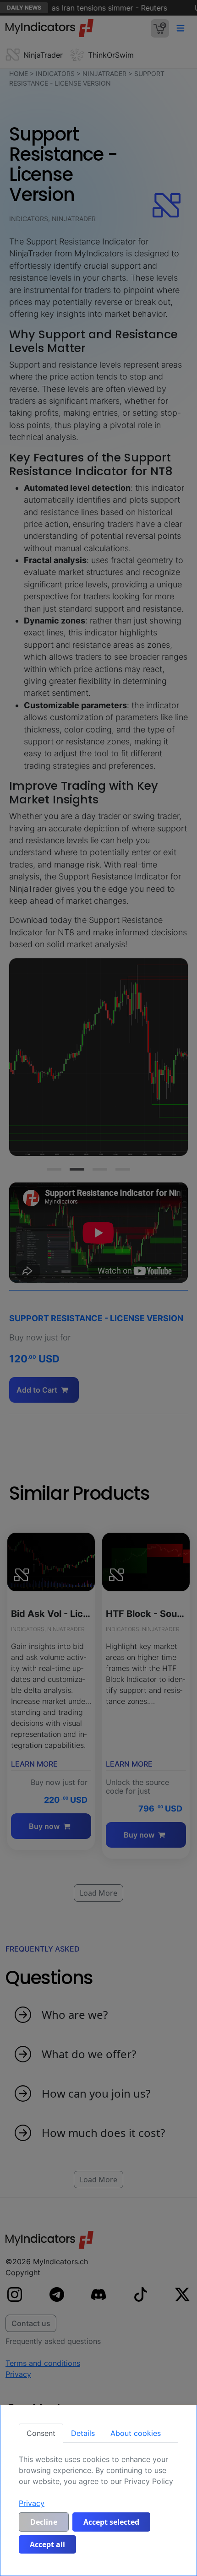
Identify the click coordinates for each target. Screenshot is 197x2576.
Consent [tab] (41, 2433)
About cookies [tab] (136, 2433)
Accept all (47, 2544)
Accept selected (111, 2522)
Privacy (32, 2503)
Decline (44, 2522)
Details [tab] (83, 2433)
